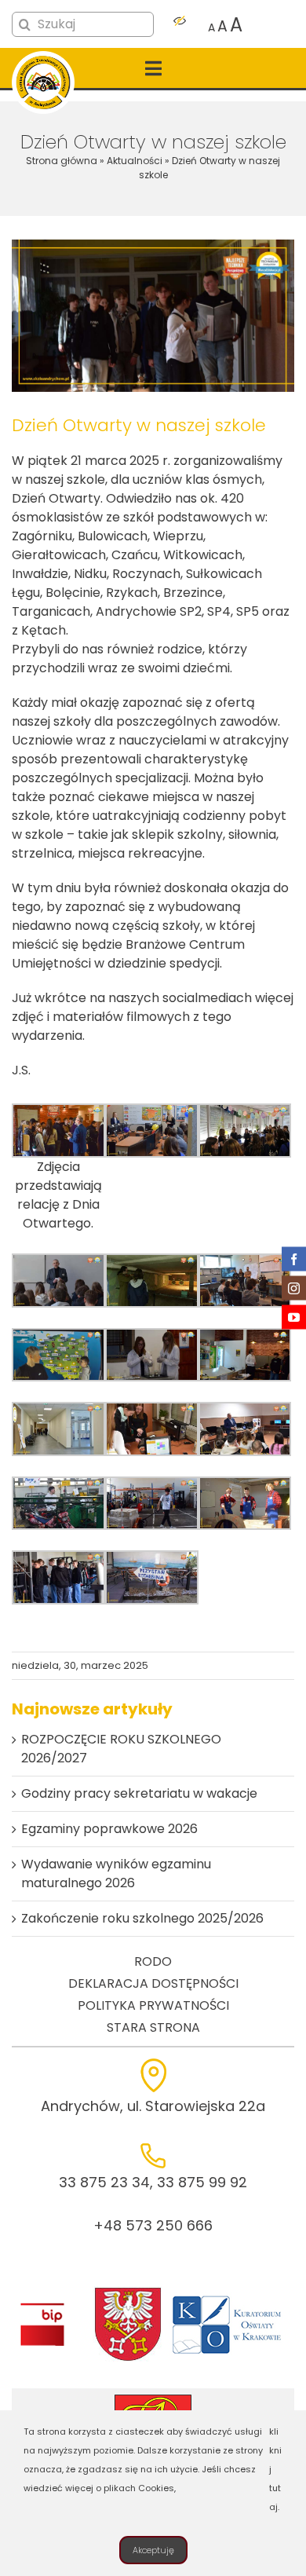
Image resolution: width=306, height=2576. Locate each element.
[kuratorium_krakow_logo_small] (228, 2298)
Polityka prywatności (153, 2005)
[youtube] (294, 1317)
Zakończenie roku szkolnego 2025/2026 (142, 1918)
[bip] (42, 2307)
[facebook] (294, 1259)
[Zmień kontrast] (180, 25)
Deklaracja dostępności (153, 1983)
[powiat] (128, 2292)
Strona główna (62, 161)
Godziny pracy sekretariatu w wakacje (139, 1793)
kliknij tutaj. (275, 2469)
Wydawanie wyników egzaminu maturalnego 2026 (116, 1873)
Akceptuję (153, 2550)
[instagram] (294, 1288)
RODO (153, 1961)
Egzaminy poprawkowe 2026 (109, 1829)
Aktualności (135, 161)
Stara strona (153, 2027)
